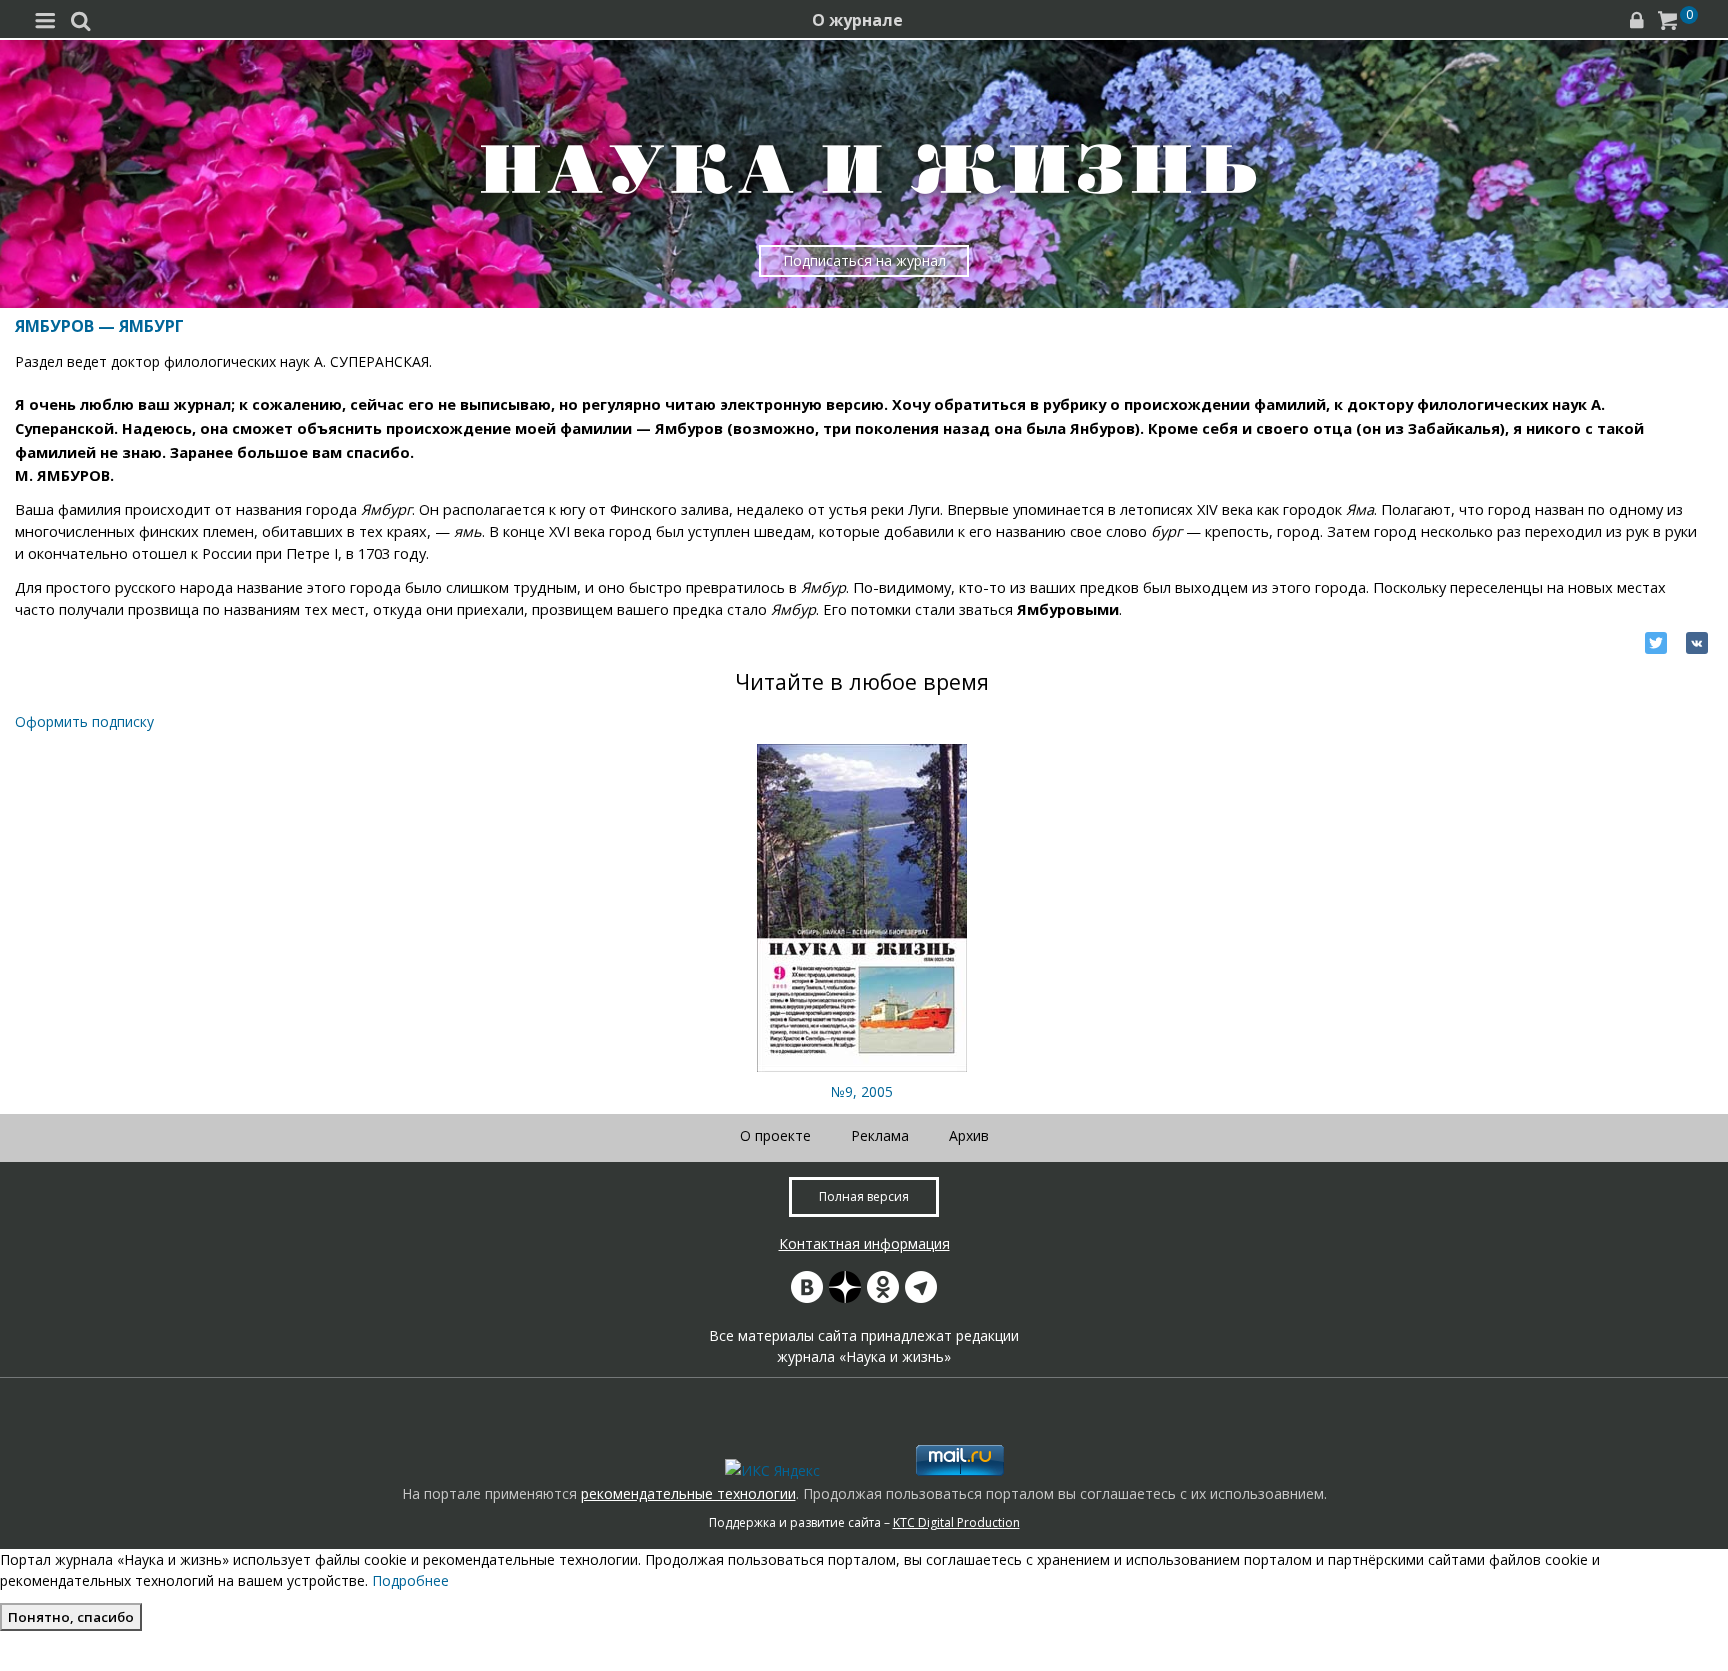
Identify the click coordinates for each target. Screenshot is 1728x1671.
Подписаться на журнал (864, 260)
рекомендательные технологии (688, 1493)
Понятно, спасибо (71, 1617)
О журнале (857, 20)
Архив (969, 1135)
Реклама (880, 1135)
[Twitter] (1656, 643)
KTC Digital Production (956, 1522)
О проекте (775, 1135)
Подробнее (410, 1580)
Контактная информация (864, 1243)
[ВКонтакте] (1697, 643)
